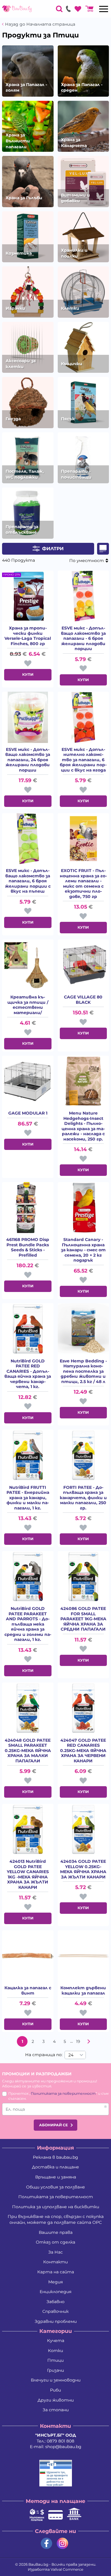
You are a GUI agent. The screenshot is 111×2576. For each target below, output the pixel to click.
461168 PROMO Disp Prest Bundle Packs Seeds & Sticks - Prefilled (28, 1247)
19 (78, 2041)
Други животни (56, 2400)
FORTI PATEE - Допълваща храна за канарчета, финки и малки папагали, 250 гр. (83, 1498)
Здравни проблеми (56, 2321)
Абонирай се (53, 2125)
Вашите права (56, 2232)
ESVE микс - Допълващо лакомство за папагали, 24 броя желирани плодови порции (28, 760)
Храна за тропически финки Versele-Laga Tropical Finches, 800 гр (28, 636)
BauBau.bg (38, 2564)
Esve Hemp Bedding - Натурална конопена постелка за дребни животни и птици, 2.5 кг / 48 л (83, 1371)
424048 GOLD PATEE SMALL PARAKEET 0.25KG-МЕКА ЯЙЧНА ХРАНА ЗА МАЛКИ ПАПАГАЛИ (28, 1751)
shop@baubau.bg (63, 2447)
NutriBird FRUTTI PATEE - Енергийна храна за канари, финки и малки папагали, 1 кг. (28, 1498)
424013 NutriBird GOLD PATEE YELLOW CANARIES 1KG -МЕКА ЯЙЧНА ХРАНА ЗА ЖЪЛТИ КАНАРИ (28, 1874)
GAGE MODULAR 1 (28, 1113)
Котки (55, 2351)
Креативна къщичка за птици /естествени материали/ (28, 1005)
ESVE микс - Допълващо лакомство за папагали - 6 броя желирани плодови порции (83, 638)
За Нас (55, 2252)
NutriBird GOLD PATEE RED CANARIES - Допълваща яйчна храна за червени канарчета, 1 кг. (28, 1374)
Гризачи (55, 2370)
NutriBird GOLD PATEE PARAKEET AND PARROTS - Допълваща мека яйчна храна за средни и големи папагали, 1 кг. (28, 1624)
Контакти (55, 2262)
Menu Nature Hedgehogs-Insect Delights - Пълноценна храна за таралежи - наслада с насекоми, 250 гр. (83, 1126)
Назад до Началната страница (40, 24)
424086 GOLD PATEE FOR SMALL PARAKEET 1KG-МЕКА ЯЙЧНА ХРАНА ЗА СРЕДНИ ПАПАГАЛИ (83, 1619)
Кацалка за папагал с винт (28, 1991)
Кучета (56, 2341)
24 (71, 2055)
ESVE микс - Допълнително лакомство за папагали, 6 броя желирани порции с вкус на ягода (83, 760)
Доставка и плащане (55, 2167)
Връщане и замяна (56, 2177)
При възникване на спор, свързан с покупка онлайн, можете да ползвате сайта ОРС (56, 2219)
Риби (55, 2390)
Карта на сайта (56, 2272)
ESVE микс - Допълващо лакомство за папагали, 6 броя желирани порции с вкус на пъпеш (28, 881)
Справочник (55, 2311)
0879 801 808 (61, 2441)
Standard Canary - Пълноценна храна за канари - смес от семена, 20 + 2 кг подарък (83, 1250)
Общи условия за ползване (55, 2187)
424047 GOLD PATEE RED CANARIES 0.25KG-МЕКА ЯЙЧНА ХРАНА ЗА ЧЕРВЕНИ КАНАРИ (83, 1751)
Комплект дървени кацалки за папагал (83, 1991)
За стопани (56, 2410)
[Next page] (89, 2041)
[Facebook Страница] (46, 2543)
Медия (55, 2282)
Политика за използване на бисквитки (56, 2207)
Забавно (55, 2302)
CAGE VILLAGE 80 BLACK (83, 1000)
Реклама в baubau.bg (55, 2157)
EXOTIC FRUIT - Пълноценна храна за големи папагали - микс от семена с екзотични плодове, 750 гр (83, 884)
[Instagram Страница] (62, 2543)
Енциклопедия (55, 2292)
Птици (55, 2360)
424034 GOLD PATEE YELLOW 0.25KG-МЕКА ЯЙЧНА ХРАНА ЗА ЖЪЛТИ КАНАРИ (83, 1869)
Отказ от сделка (55, 2242)
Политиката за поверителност (63, 2093)
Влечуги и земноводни (56, 2380)
